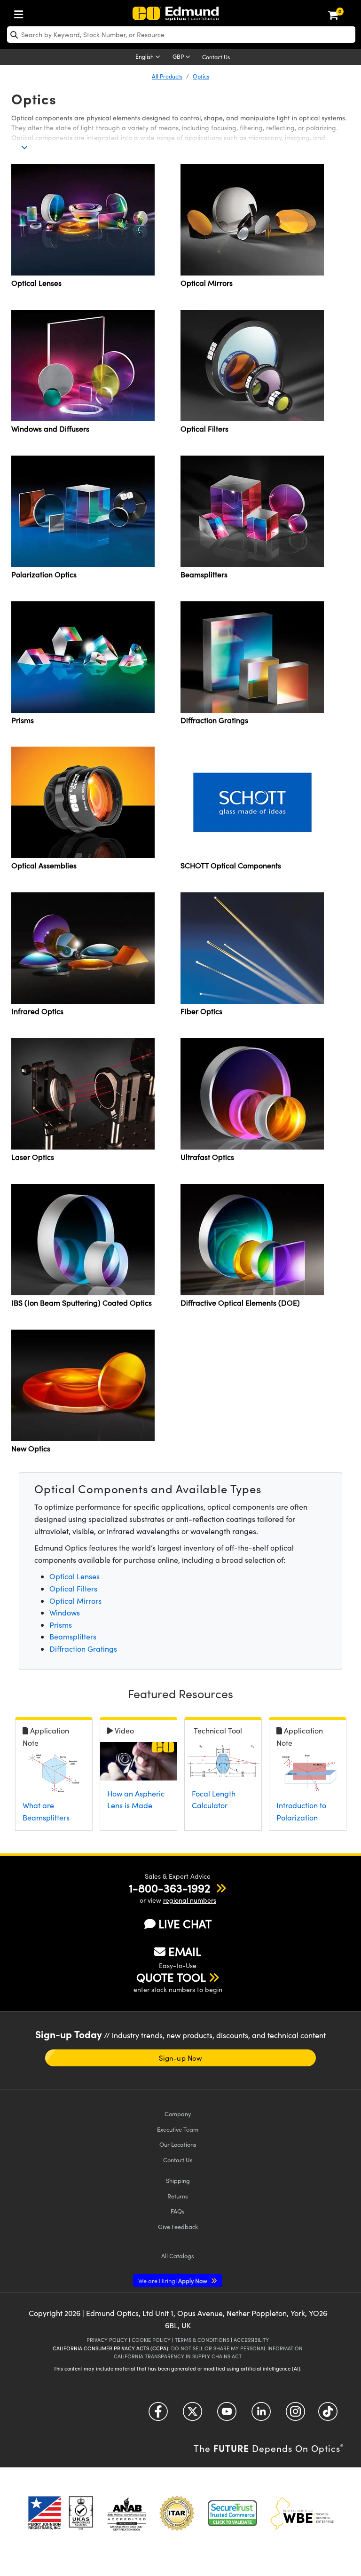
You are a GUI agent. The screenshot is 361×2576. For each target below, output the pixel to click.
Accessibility (251, 2340)
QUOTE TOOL (171, 1977)
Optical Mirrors (75, 1601)
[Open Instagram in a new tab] (295, 2415)
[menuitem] (21, 12)
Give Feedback (178, 2226)
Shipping (178, 2180)
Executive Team (178, 2129)
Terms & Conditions (202, 2340)
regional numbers (190, 1900)
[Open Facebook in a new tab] (158, 2415)
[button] (169, 1888)
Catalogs (178, 2256)
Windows (65, 1612)
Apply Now (173, 2281)
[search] (181, 35)
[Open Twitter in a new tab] (192, 2415)
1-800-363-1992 (169, 1888)
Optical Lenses (75, 1576)
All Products (167, 76)
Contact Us (216, 57)
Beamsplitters (73, 1636)
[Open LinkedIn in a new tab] (261, 2415)
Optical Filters (73, 1588)
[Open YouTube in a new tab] (227, 2415)
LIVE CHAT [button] (185, 1924)
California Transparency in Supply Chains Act (178, 2356)
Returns (178, 2196)
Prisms (61, 1625)
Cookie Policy (151, 2340)
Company (178, 2114)
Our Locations (178, 2144)
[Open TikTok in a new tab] (328, 2415)
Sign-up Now (180, 2058)
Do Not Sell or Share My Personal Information (237, 2348)
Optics (201, 76)
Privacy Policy (107, 2340)
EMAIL (185, 1951)
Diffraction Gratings (83, 1649)
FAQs (178, 2211)
